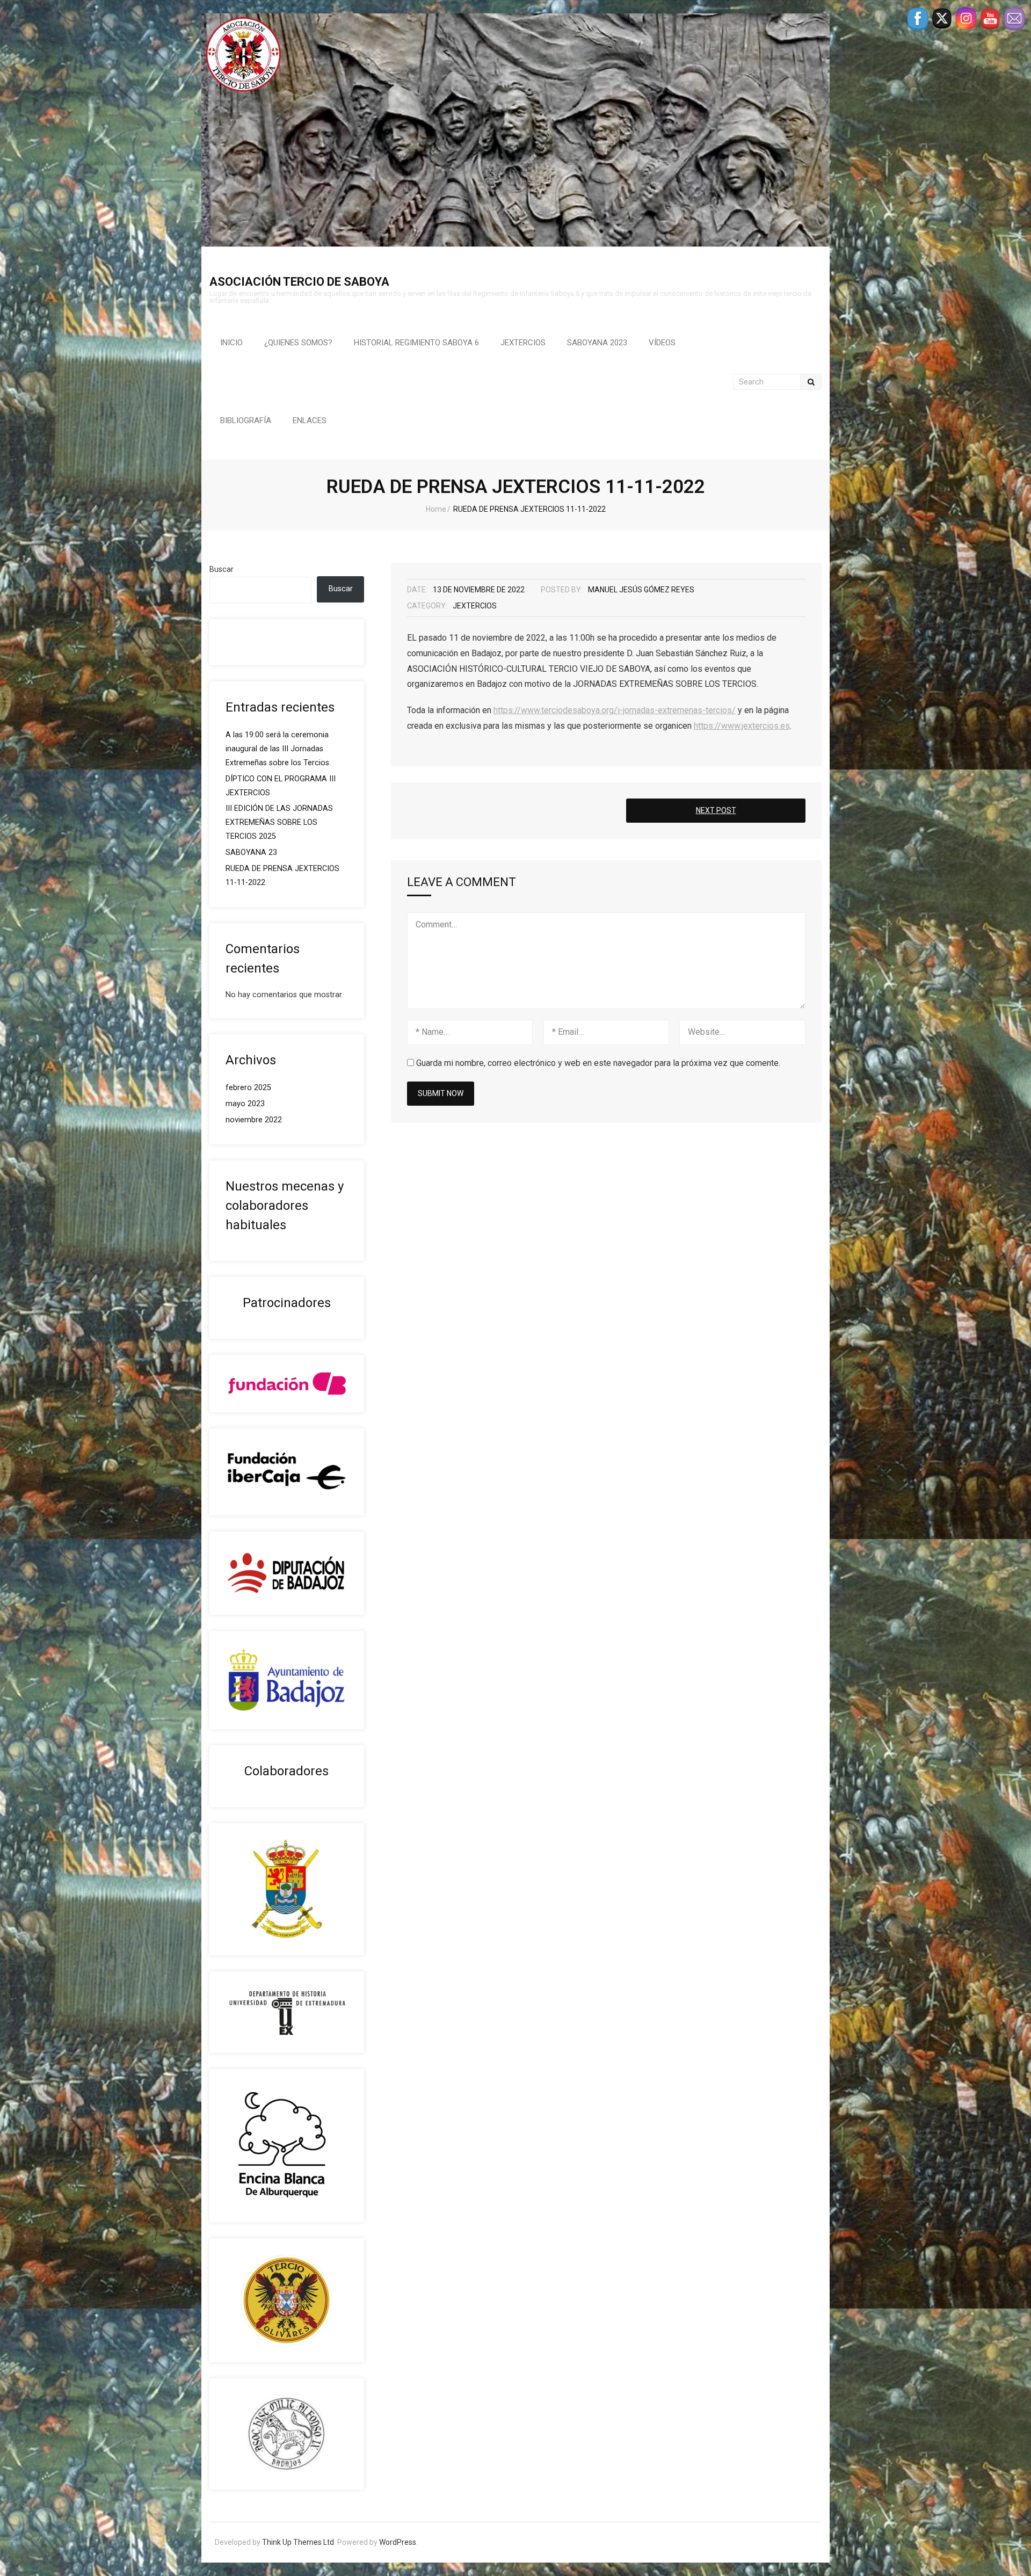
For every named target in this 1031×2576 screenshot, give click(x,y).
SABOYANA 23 (251, 852)
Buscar (222, 569)
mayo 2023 (245, 1104)
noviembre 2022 (254, 1120)
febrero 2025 (248, 1088)
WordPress (398, 2542)
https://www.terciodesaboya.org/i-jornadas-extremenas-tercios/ (615, 710)
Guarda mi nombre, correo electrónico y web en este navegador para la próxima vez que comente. (598, 1063)
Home (436, 509)
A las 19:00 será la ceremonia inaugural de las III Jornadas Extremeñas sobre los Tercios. (278, 749)
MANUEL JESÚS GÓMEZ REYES (641, 590)
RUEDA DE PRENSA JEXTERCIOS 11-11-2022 (282, 876)
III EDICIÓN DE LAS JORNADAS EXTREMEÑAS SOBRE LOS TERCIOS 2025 (279, 822)
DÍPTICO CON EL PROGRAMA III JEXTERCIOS (281, 786)
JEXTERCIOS (475, 606)
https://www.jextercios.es (742, 726)
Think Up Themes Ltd (298, 2542)
